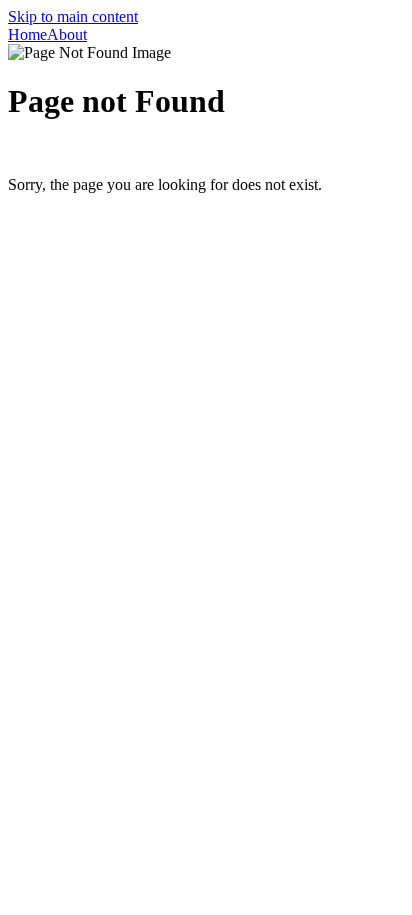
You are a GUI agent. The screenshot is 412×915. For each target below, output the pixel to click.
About (67, 34)
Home (27, 34)
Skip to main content (73, 16)
